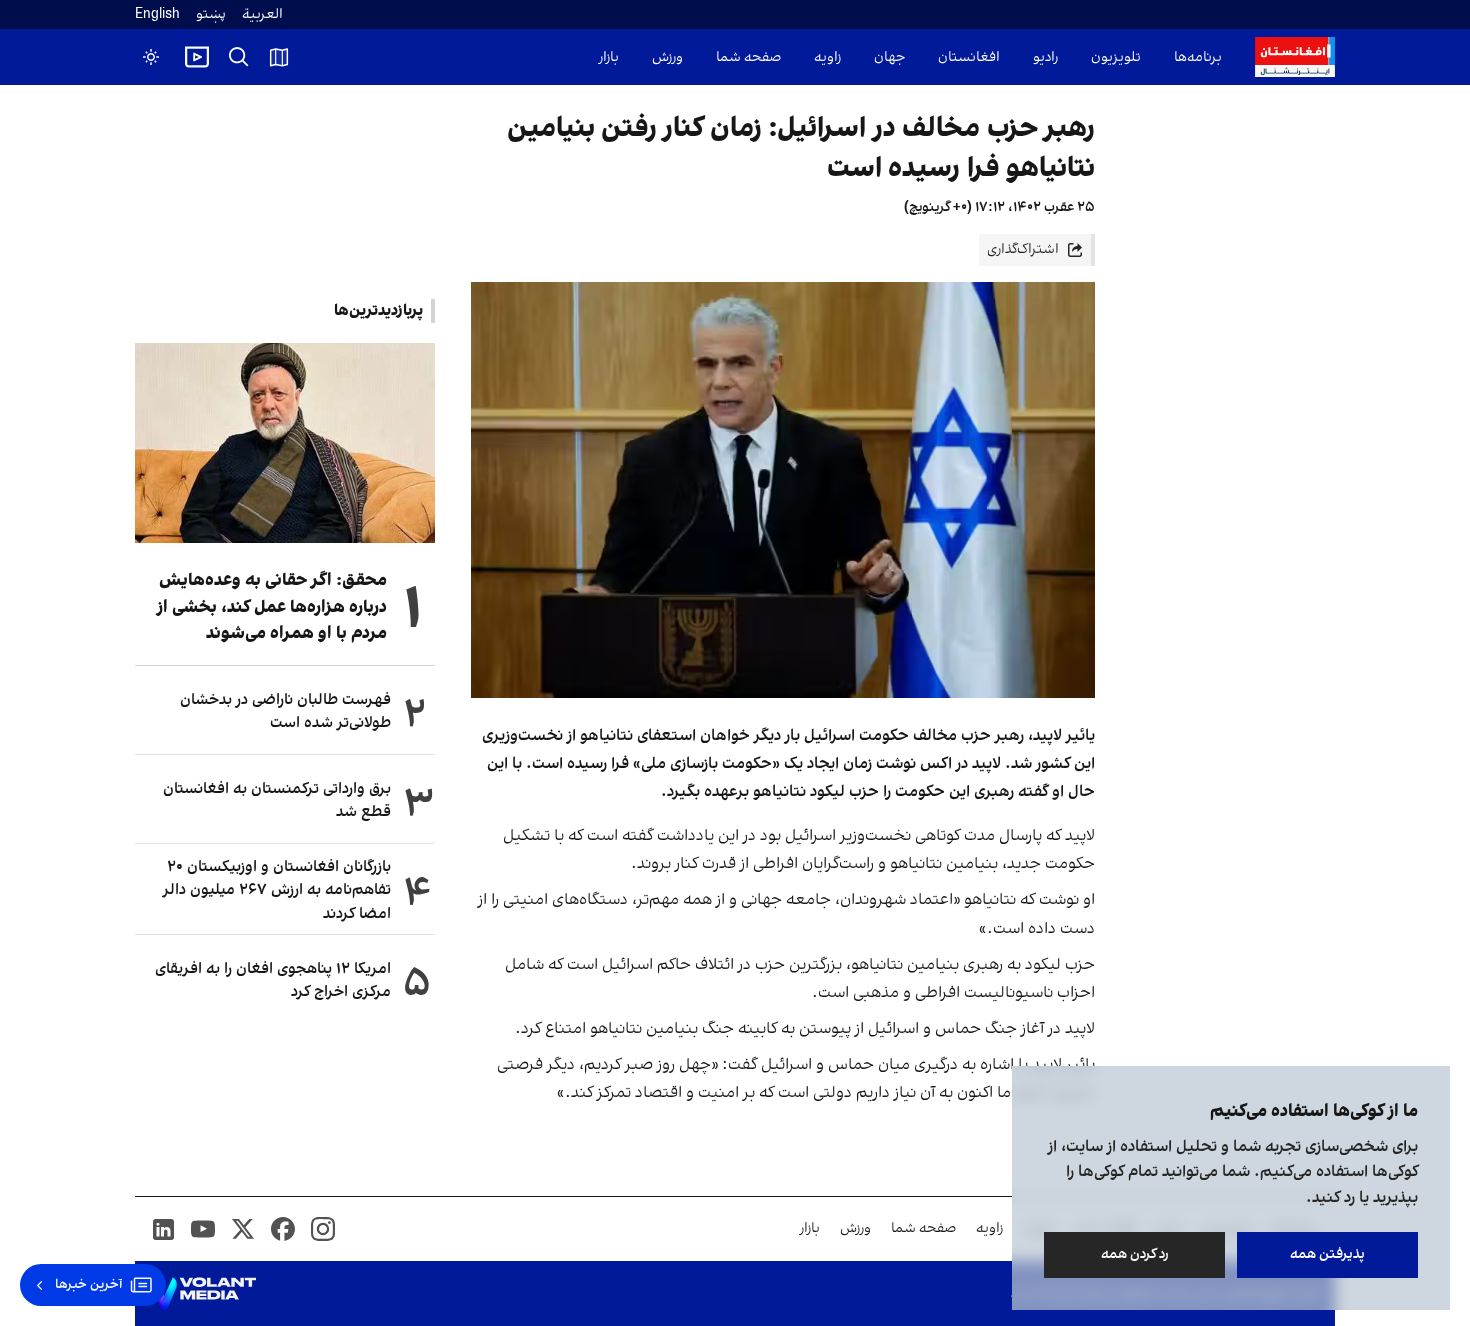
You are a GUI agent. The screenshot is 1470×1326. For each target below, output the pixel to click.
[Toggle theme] (151, 57)
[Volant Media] (203, 1294)
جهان (889, 57)
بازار (609, 57)
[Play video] (197, 57)
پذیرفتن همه (1327, 1254)
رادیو (1045, 57)
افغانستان (969, 57)
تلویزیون (1116, 57)
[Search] (239, 57)
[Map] (279, 57)
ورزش (667, 57)
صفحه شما (748, 57)
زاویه (827, 57)
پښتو (211, 14)
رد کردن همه (1135, 1254)
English (157, 14)
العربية (262, 14)
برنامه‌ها (1198, 57)
